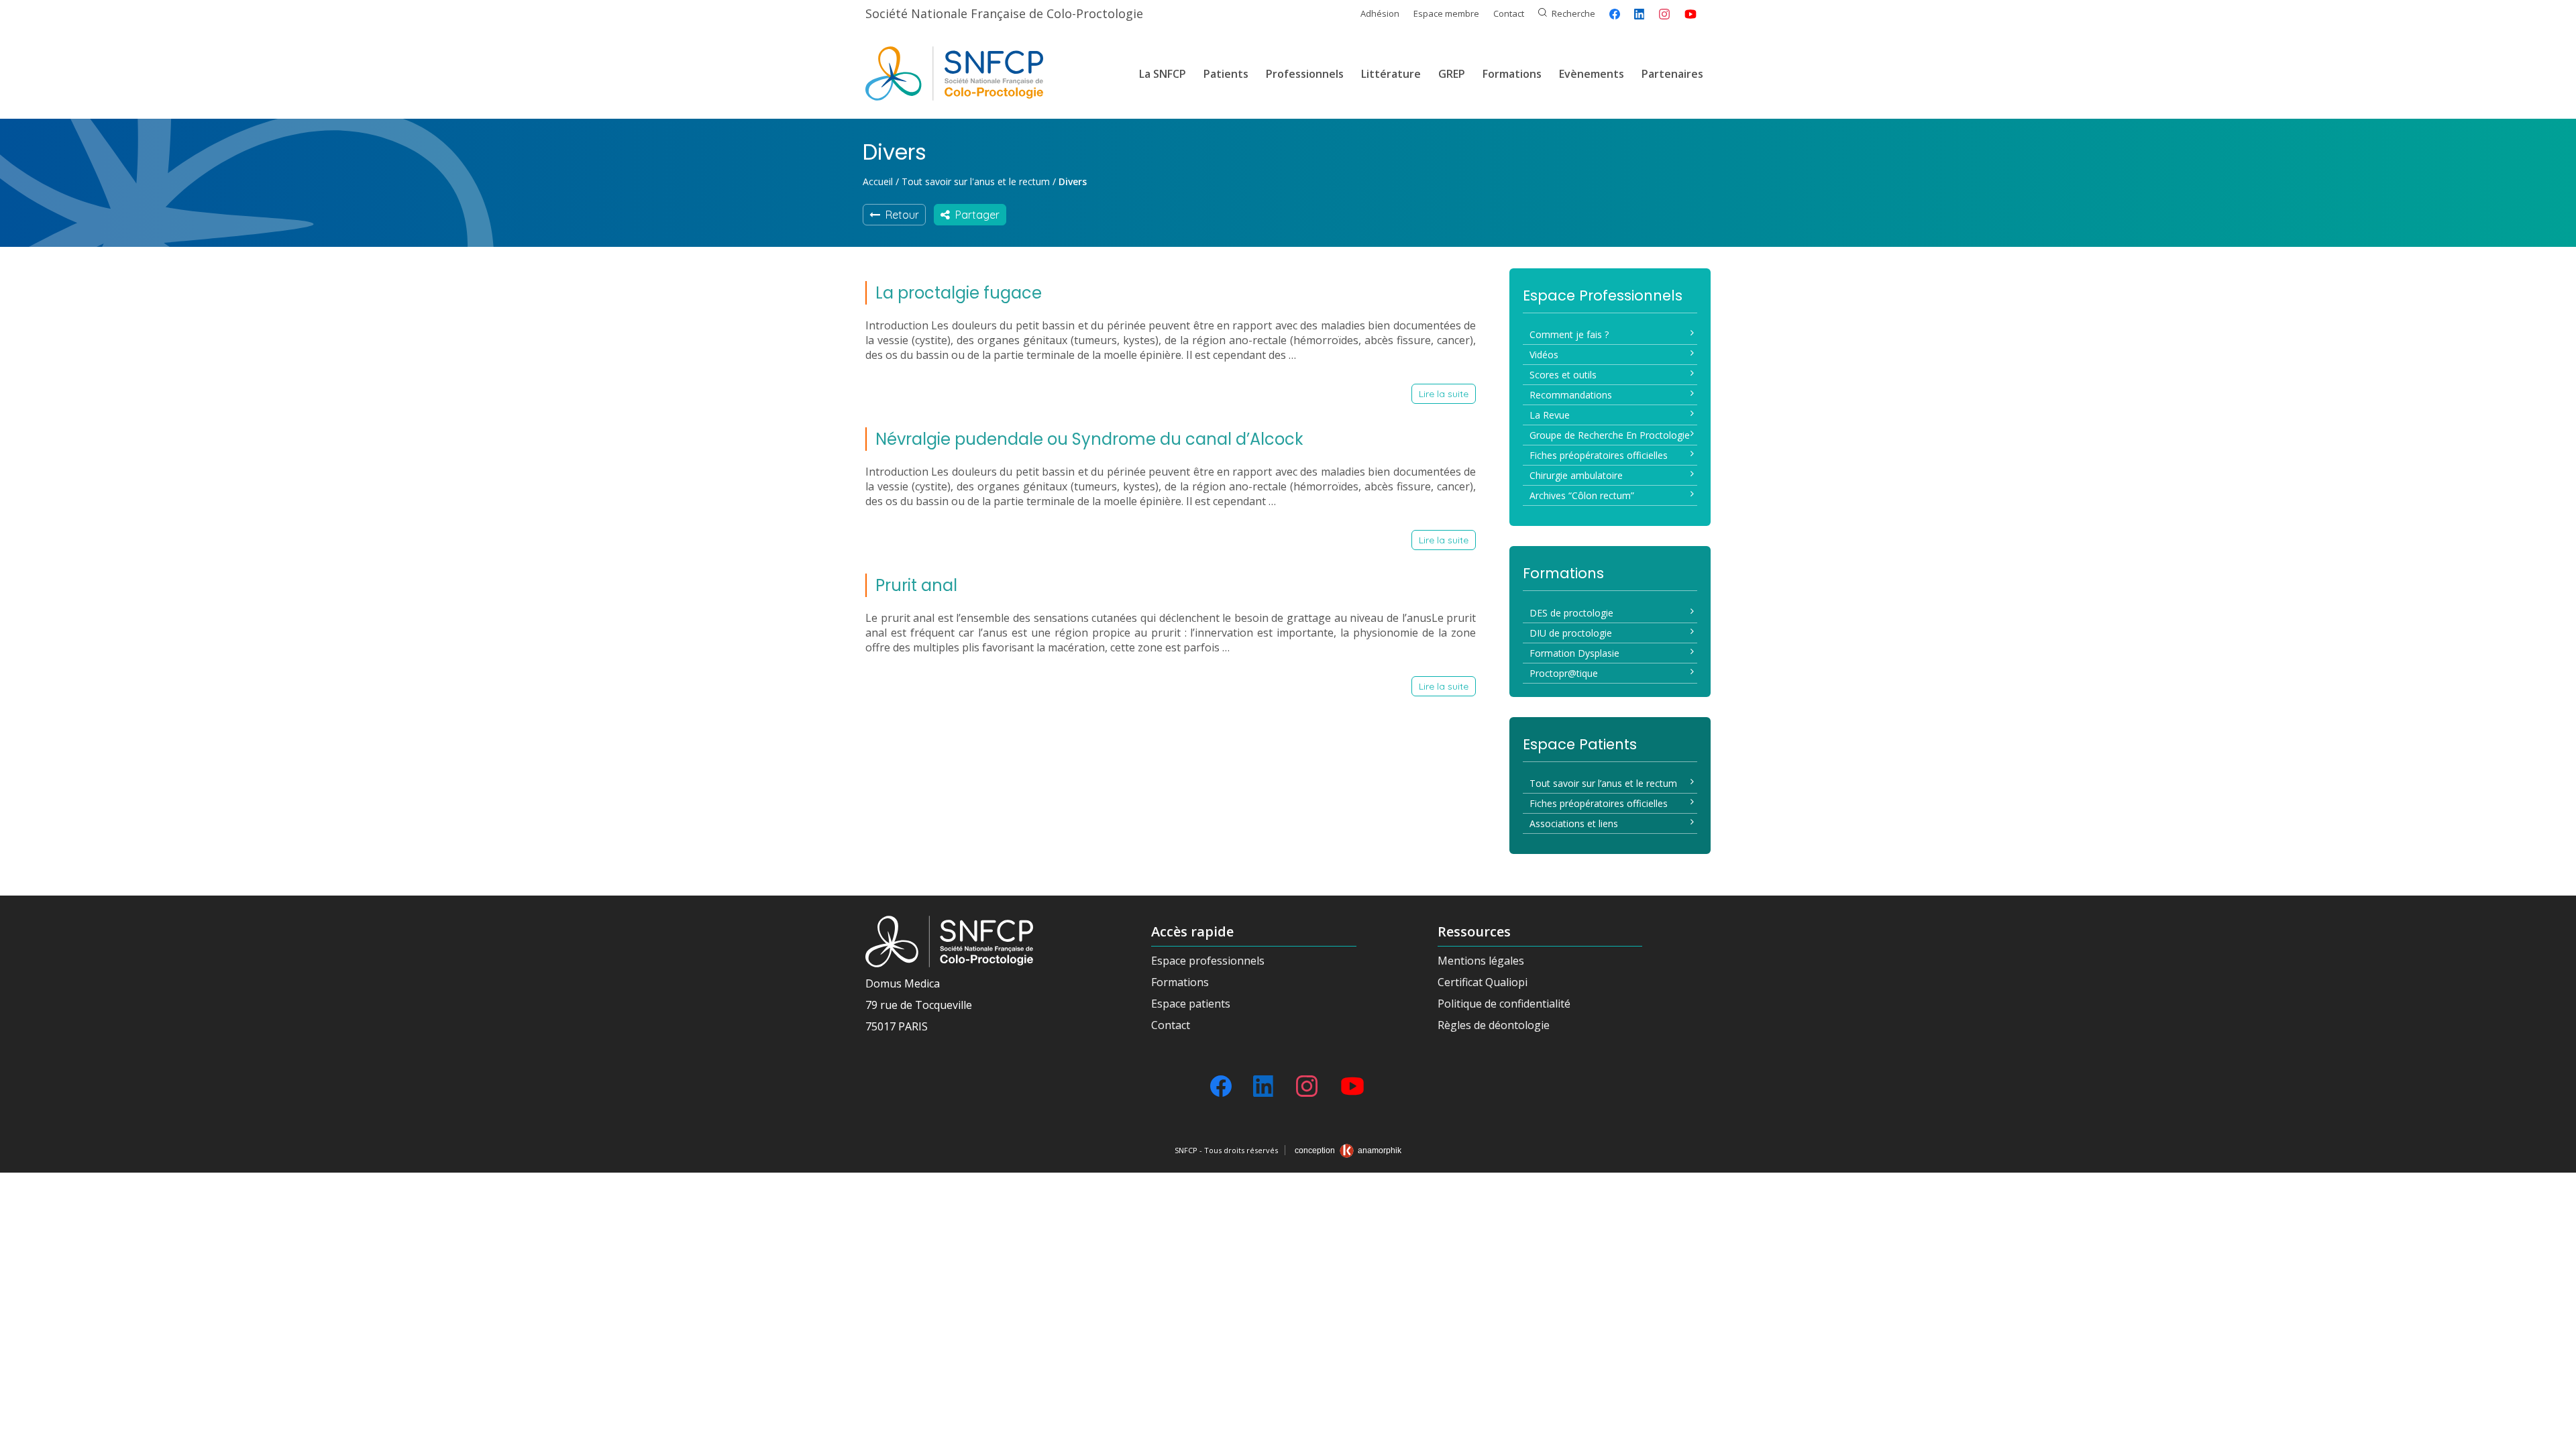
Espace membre (1446, 13)
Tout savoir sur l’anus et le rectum (1603, 783)
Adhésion (1380, 13)
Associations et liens (1574, 823)
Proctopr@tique (1564, 673)
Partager (975, 215)
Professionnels (1305, 74)
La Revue (1550, 415)
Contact (1509, 13)
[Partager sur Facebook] (1615, 14)
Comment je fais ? (1569, 334)
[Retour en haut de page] (2553, 1434)
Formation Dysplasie (1574, 653)
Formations (1512, 74)
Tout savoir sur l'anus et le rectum (976, 181)
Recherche (1573, 13)
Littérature (1391, 74)
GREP (1452, 74)
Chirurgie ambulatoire (1576, 475)
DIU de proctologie (1571, 633)
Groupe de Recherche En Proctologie (1610, 435)
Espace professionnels (1208, 961)
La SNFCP (1163, 74)
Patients (1226, 74)
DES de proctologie (1571, 613)
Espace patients (1191, 1004)
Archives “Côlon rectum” (1582, 495)
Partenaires (1672, 74)
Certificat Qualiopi (1483, 982)
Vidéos (1544, 355)
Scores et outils (1563, 375)
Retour (900, 215)
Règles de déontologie (1494, 1025)
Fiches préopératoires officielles (1599, 455)
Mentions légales (1481, 961)
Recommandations (1571, 395)
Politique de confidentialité (1504, 1004)
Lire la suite (1444, 394)
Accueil (878, 181)
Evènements (1592, 74)
